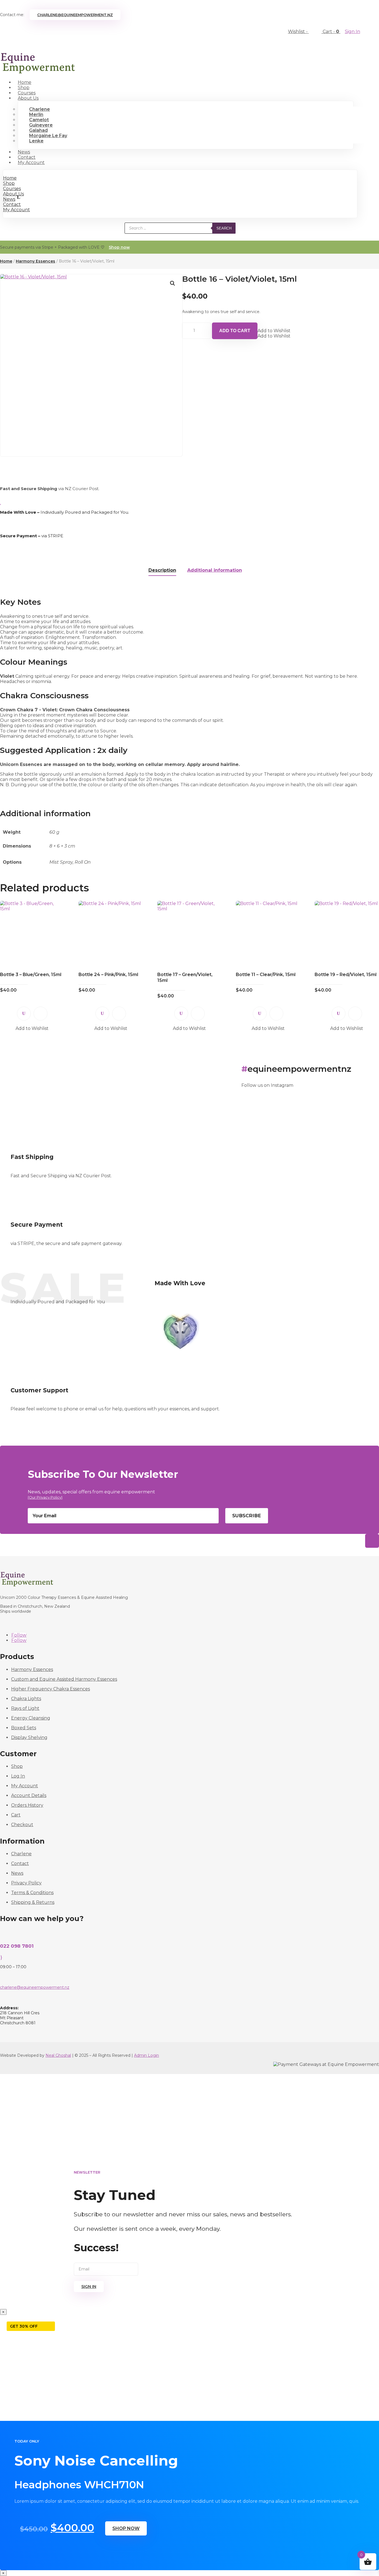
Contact (12, 204)
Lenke (36, 141)
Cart (16, 1815)
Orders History (27, 1805)
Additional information (215, 570)
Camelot (39, 120)
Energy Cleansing (31, 1718)
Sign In (353, 31)
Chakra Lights (26, 1699)
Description (162, 570)
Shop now (119, 247)
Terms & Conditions (32, 1893)
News (9, 199)
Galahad (38, 130)
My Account (31, 162)
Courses (12, 189)
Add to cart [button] (41, 1014)
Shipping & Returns (33, 1902)
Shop (9, 183)
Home (10, 178)
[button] (173, 283)
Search (224, 228)
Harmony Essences (36, 261)
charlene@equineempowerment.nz (75, 15)
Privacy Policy (26, 1883)
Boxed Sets (24, 1728)
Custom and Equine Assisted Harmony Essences (64, 1679)
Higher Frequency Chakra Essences (50, 1689)
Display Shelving (29, 1737)
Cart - (331, 31)
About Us (28, 98)
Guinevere (41, 125)
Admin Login (146, 2055)
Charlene (40, 109)
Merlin (36, 114)
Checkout (22, 1825)
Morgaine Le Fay (48, 136)
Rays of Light (25, 1708)
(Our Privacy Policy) (45, 1497)
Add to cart (235, 331)
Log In (18, 1776)
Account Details (29, 1795)
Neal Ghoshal (58, 2055)
